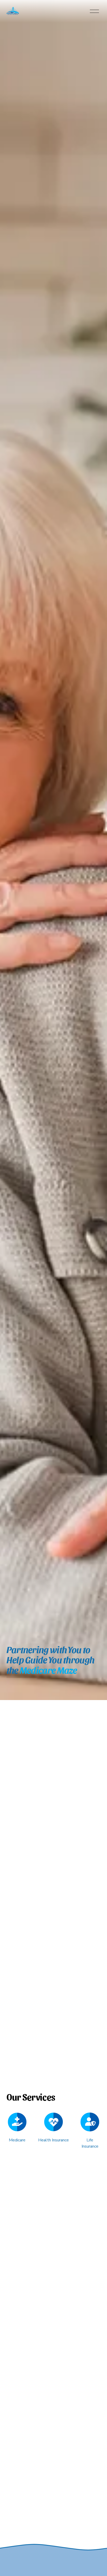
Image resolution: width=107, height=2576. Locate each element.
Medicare (17, 2140)
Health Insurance (53, 2140)
